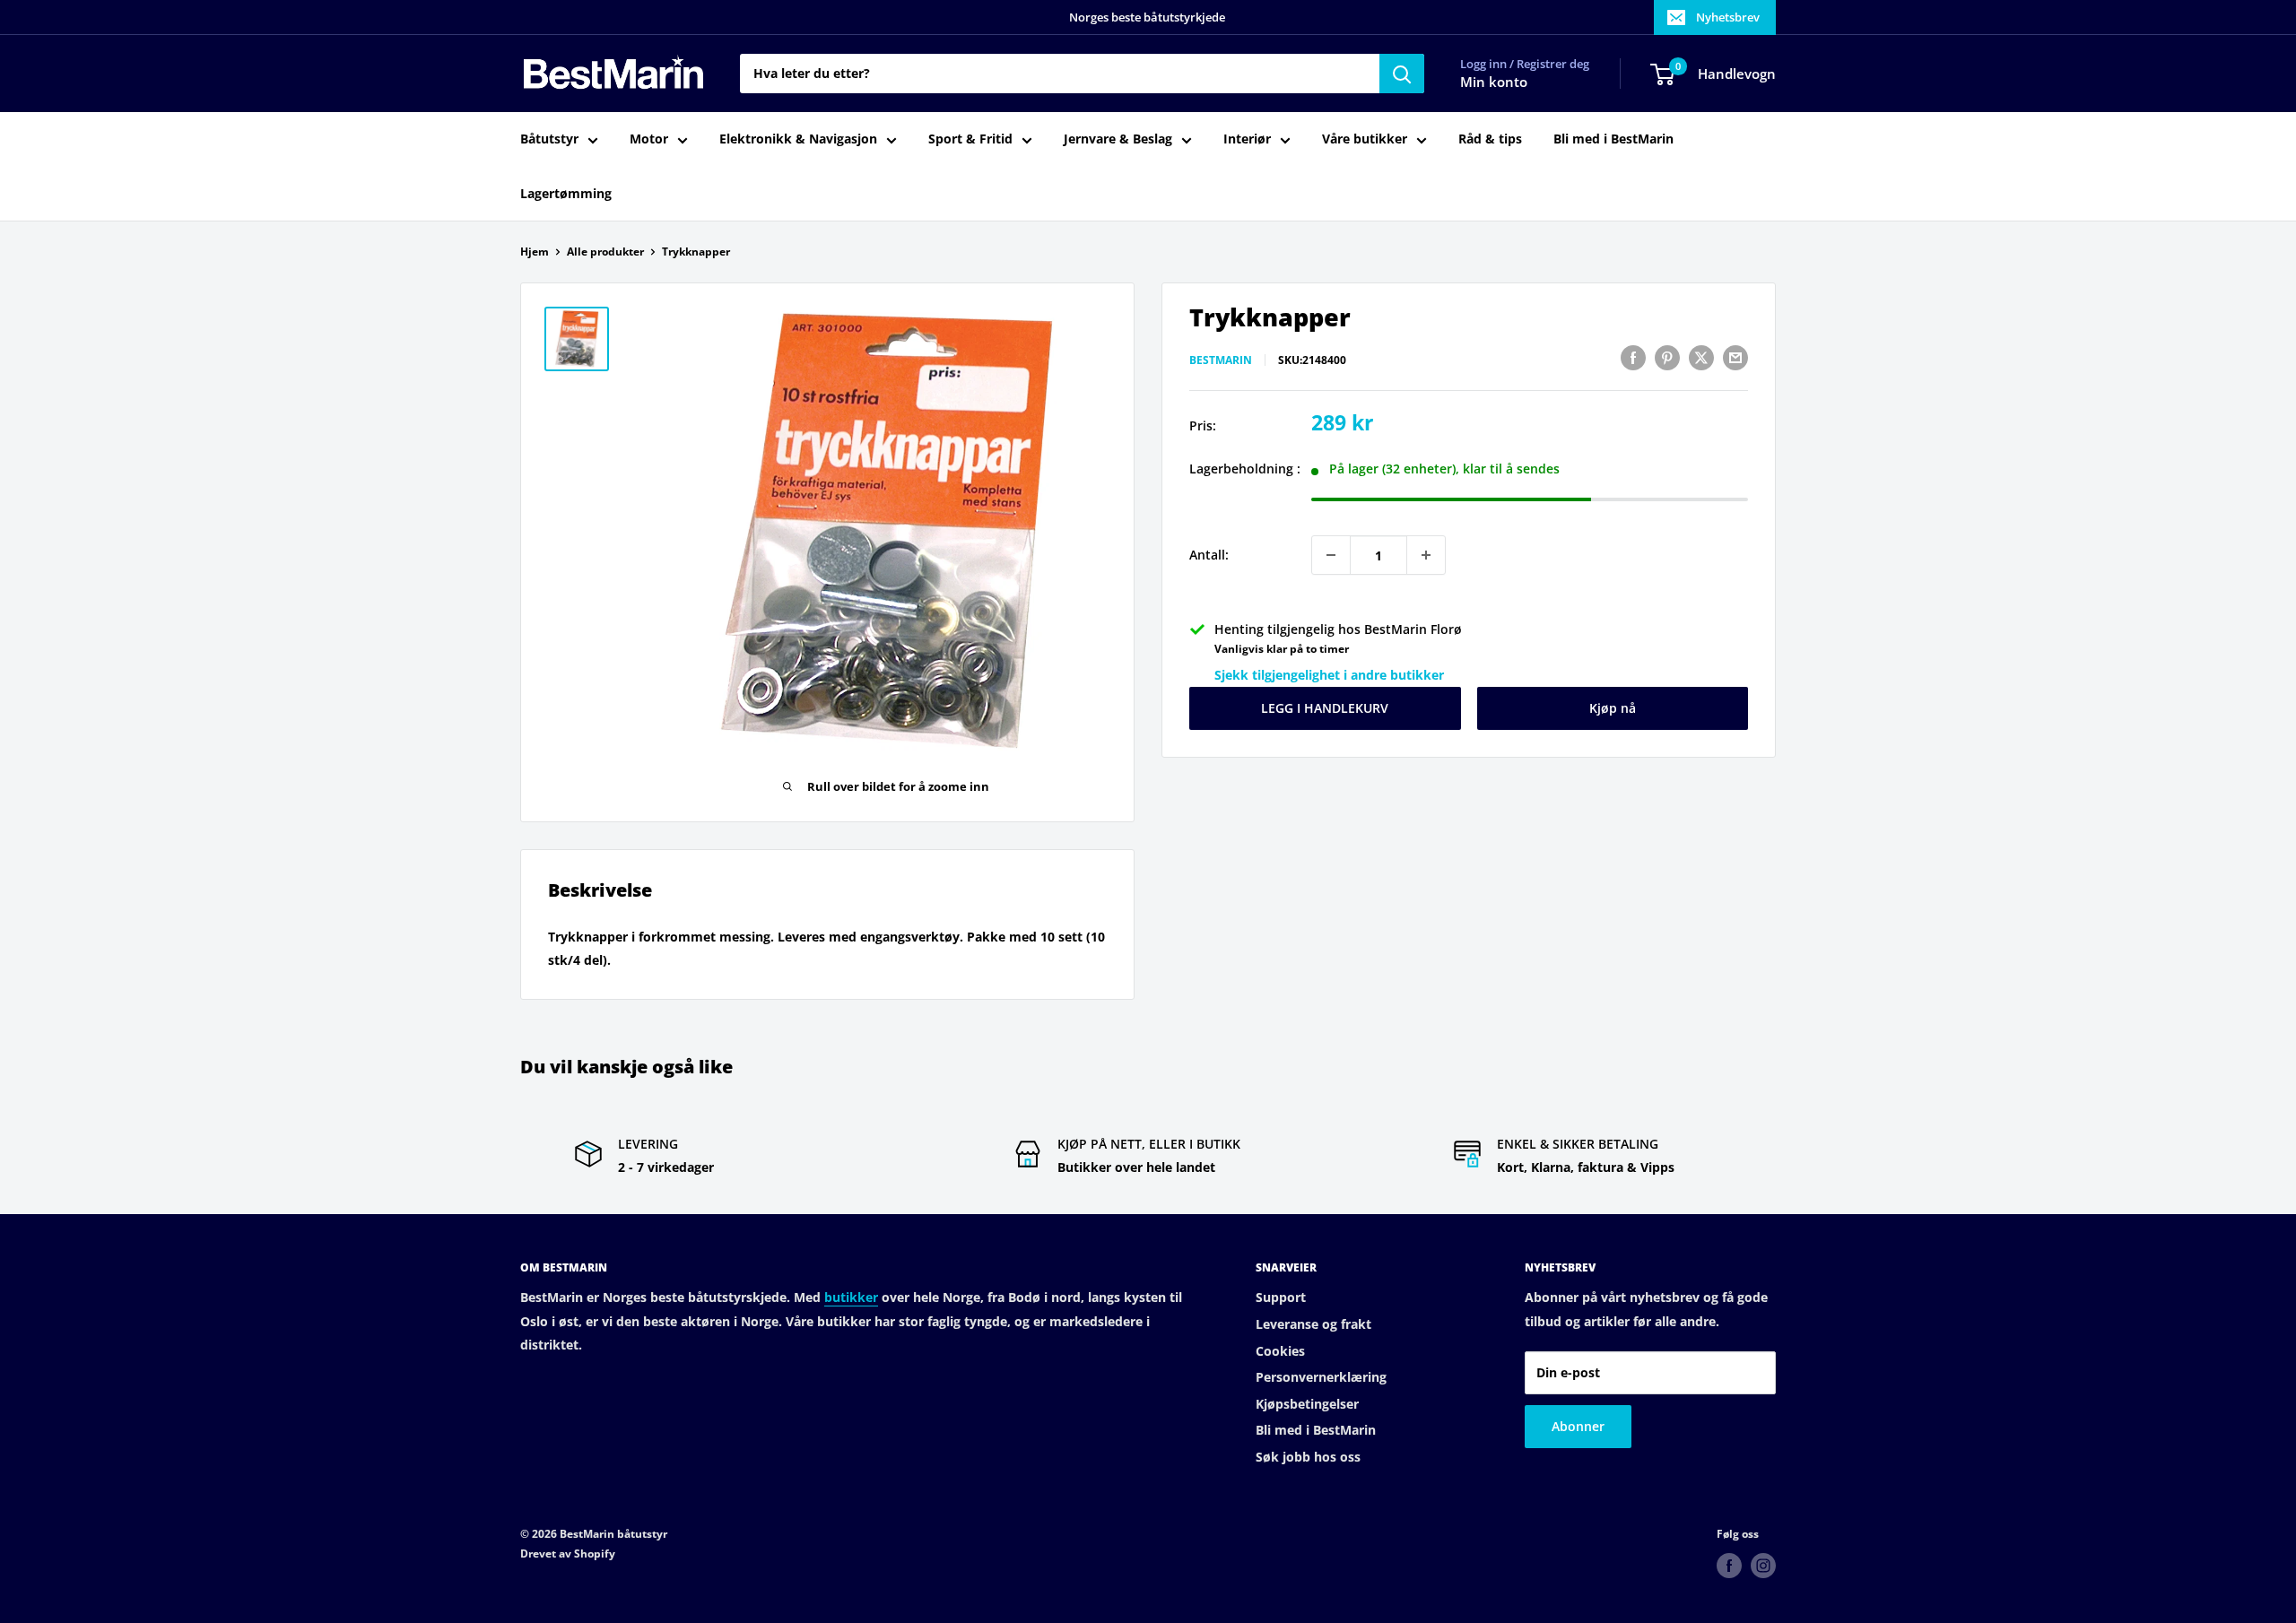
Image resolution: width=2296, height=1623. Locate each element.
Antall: (1209, 555)
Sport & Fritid (970, 139)
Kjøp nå (1613, 708)
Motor (649, 139)
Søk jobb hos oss (1308, 1457)
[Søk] (1402, 74)
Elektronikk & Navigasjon (798, 139)
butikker (851, 1297)
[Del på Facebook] (1633, 358)
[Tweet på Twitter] (1701, 358)
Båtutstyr (549, 139)
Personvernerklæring (1321, 1377)
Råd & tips (1490, 139)
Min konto (1494, 82)
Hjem (535, 252)
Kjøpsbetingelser (1307, 1404)
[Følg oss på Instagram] (1763, 1566)
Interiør (1247, 139)
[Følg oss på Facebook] (1729, 1566)
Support (1281, 1297)
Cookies (1280, 1351)
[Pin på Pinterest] (1667, 358)
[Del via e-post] (1735, 358)
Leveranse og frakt (1313, 1324)
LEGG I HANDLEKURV (1325, 708)
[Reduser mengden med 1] (1331, 555)
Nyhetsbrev (1728, 17)
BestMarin (1221, 360)
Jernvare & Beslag (1118, 139)
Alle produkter (605, 252)
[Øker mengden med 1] (1426, 555)
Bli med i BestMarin (1613, 139)
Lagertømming (566, 193)
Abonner (1578, 1426)
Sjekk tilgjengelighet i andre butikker (1329, 675)
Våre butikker (1365, 139)
